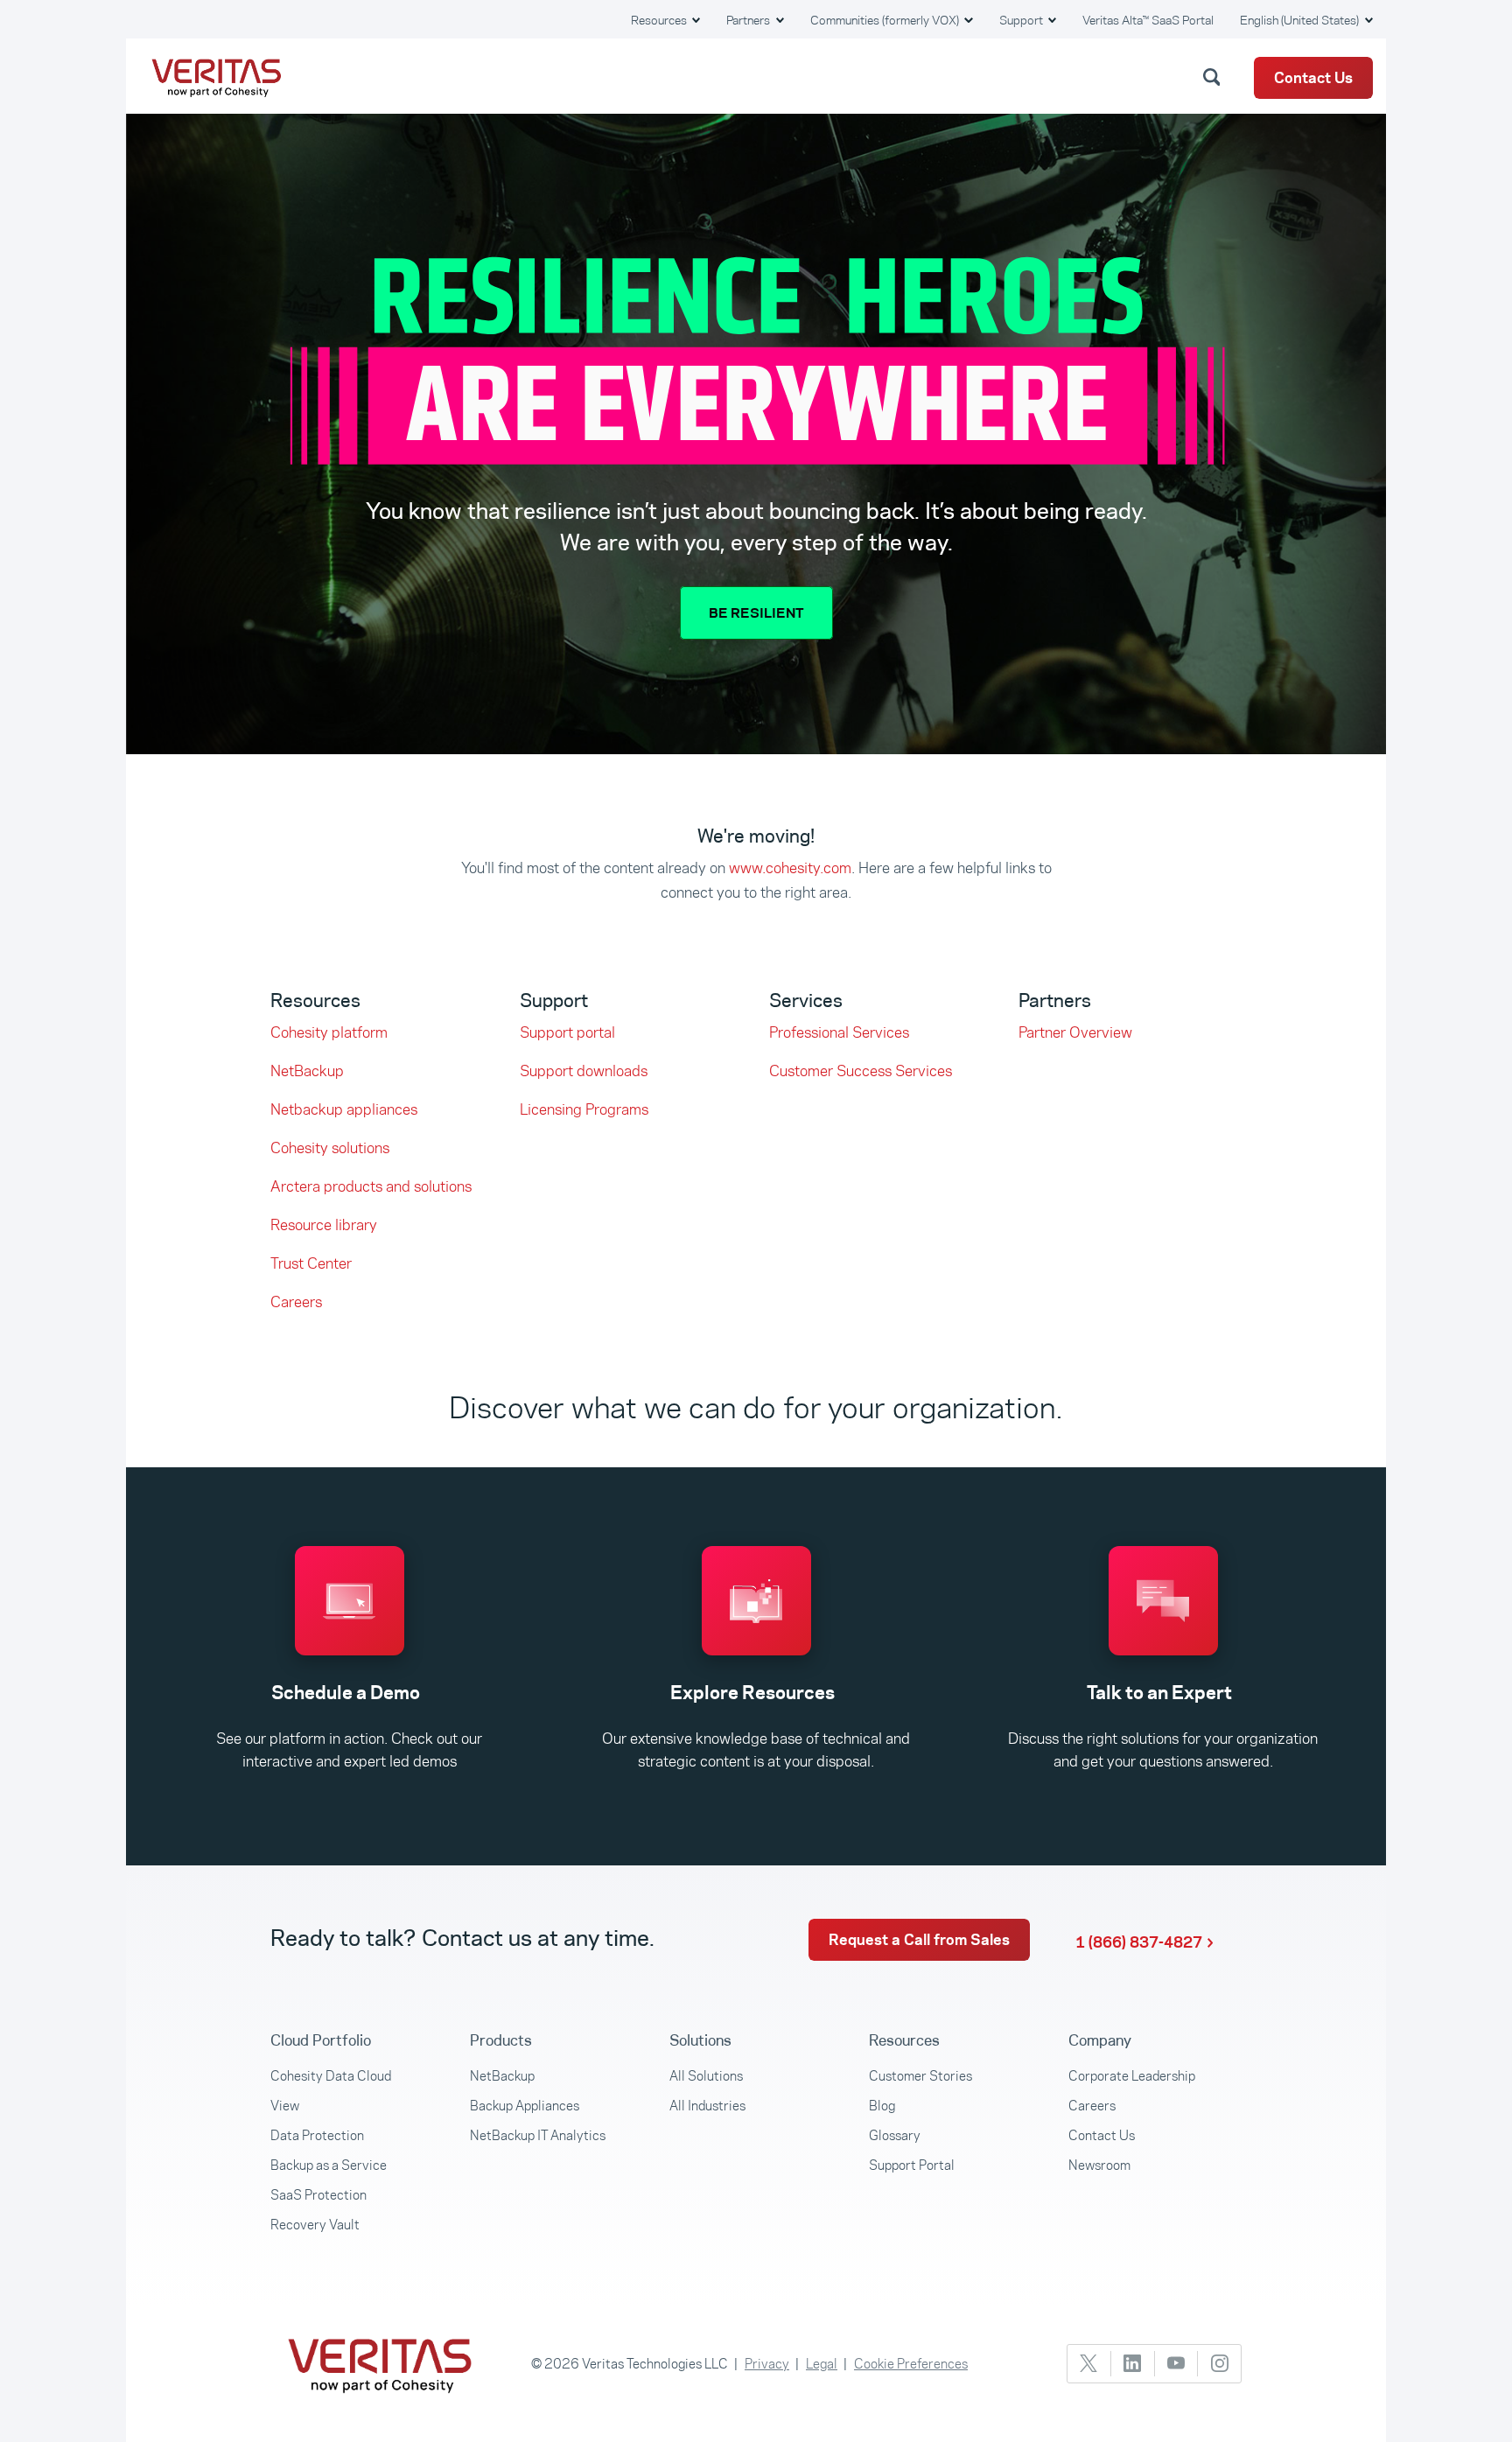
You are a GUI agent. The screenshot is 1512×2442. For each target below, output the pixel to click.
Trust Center (311, 1263)
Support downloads (584, 1071)
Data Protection (317, 2135)
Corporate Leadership (1132, 2076)
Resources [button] (660, 20)
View (285, 2106)
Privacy (767, 2364)
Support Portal (912, 2165)
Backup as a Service (329, 2165)
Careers (296, 1302)
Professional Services (839, 1032)
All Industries (707, 2106)
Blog (882, 2106)
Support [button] (1022, 20)
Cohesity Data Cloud (331, 2076)
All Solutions (706, 2076)
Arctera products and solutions (371, 1186)
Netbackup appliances (344, 1109)
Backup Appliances (525, 2106)
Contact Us (1313, 78)
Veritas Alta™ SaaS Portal (1148, 20)
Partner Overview (1075, 1032)
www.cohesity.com (790, 868)
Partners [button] (749, 20)
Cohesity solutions (330, 1148)
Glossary (895, 2135)
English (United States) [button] (1301, 20)
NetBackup (307, 1071)
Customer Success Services (861, 1071)
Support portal (567, 1032)
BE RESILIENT (756, 613)
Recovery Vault (315, 2225)
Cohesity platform (329, 1032)
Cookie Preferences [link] (911, 2364)
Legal (822, 2364)
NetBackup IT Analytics (538, 2135)
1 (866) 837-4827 (1139, 1942)
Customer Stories (920, 2076)
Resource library (324, 1225)
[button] (1214, 76)
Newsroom (1099, 2165)
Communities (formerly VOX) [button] (886, 20)
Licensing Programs (584, 1109)
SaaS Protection (318, 2195)
